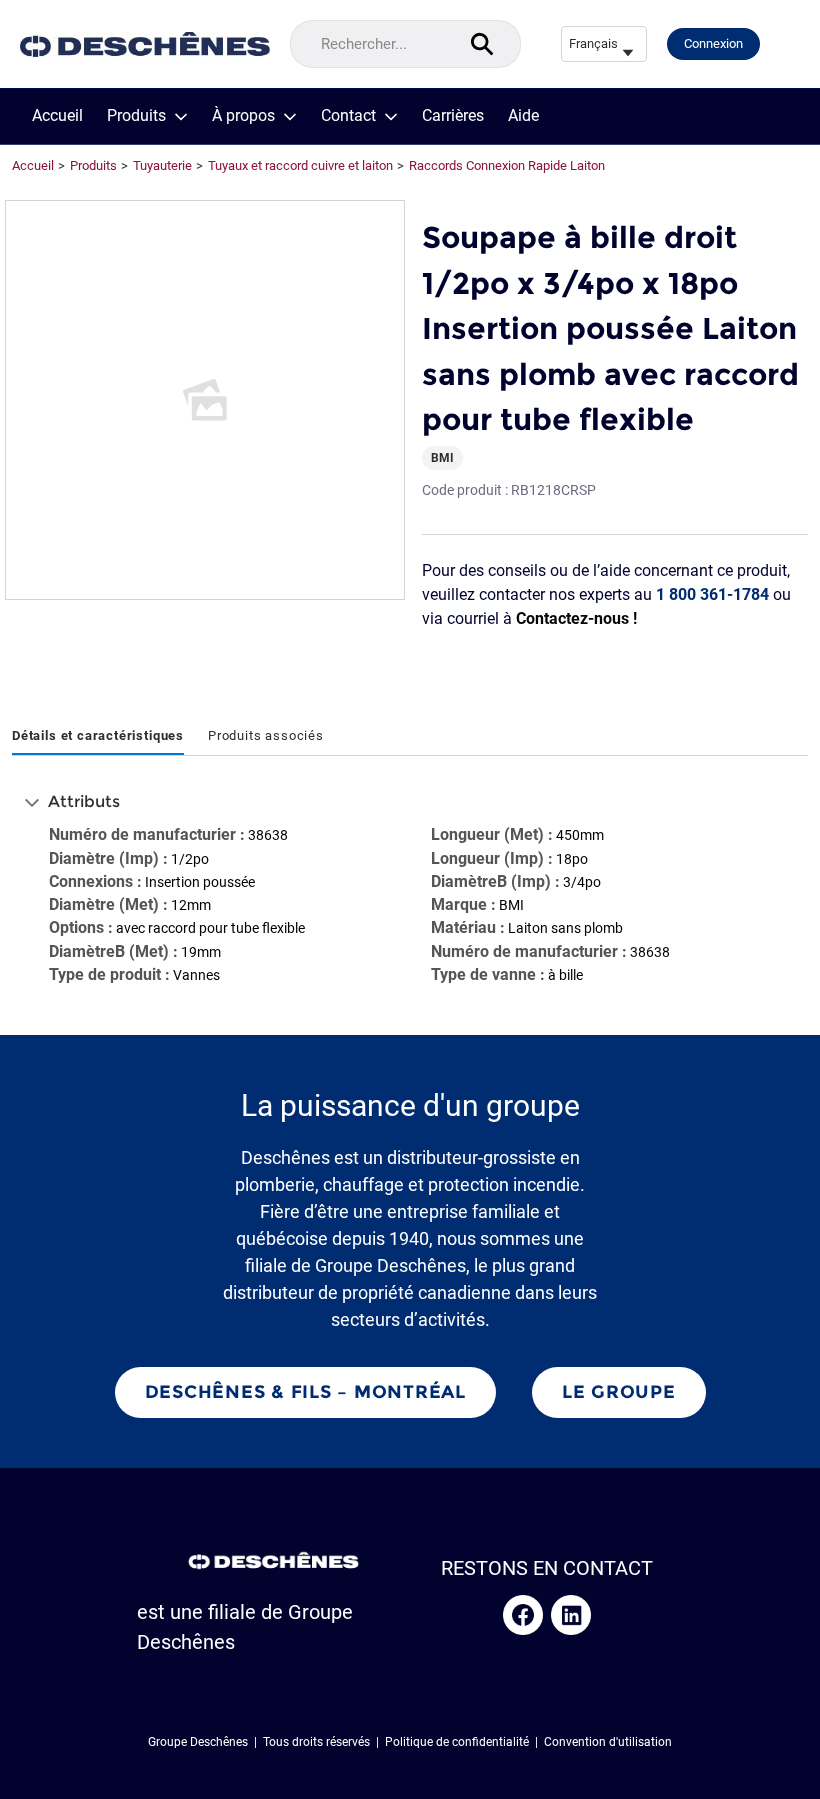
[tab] (98, 737)
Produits (136, 116)
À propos (243, 116)
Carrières (453, 116)
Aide (523, 116)
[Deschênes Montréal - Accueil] (145, 44)
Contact (348, 116)
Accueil (57, 116)
